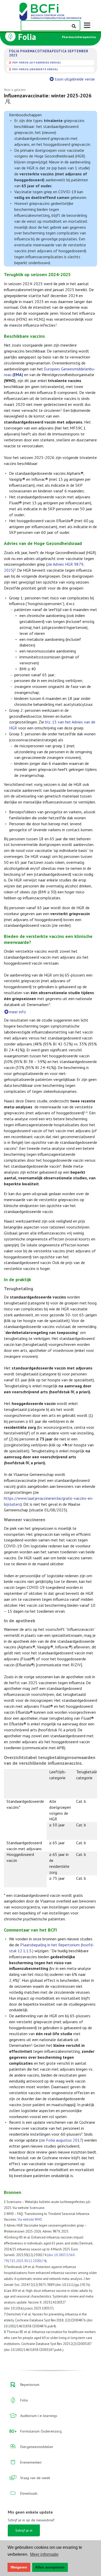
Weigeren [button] (19, 2567)
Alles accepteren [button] (50, 2567)
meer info (17, 1012)
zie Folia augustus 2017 (61, 2140)
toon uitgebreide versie (75, 79)
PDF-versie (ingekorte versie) (35, 69)
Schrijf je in (24, 2530)
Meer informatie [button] (44, 2554)
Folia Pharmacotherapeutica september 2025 (49, 53)
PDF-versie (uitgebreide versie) (37, 63)
